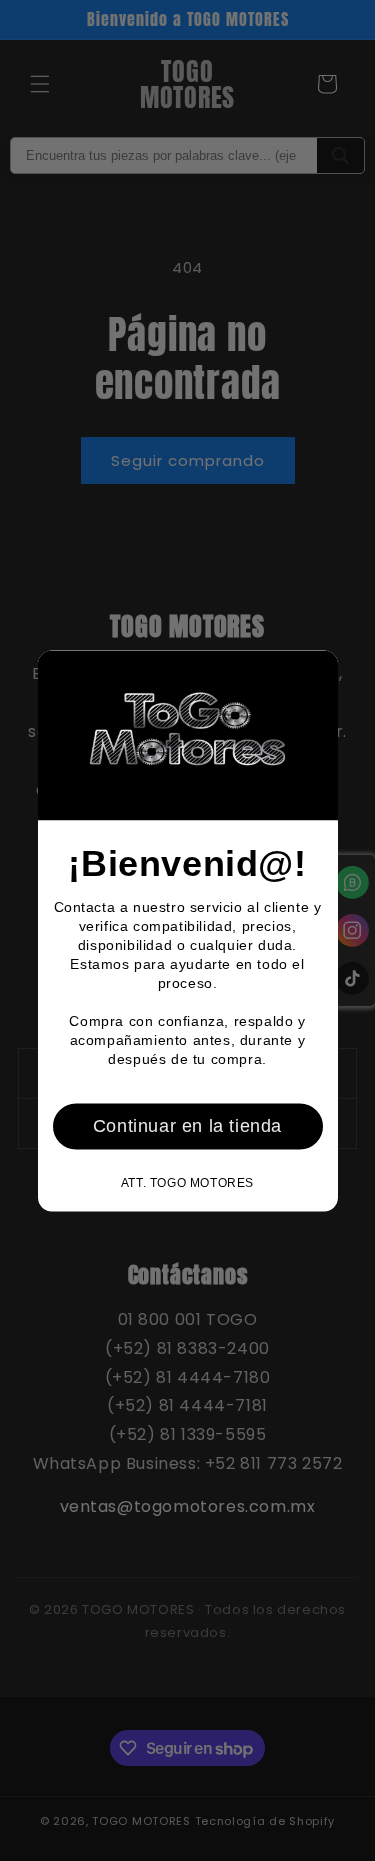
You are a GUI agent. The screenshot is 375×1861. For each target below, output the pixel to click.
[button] (315, 673)
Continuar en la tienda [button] (187, 1126)
